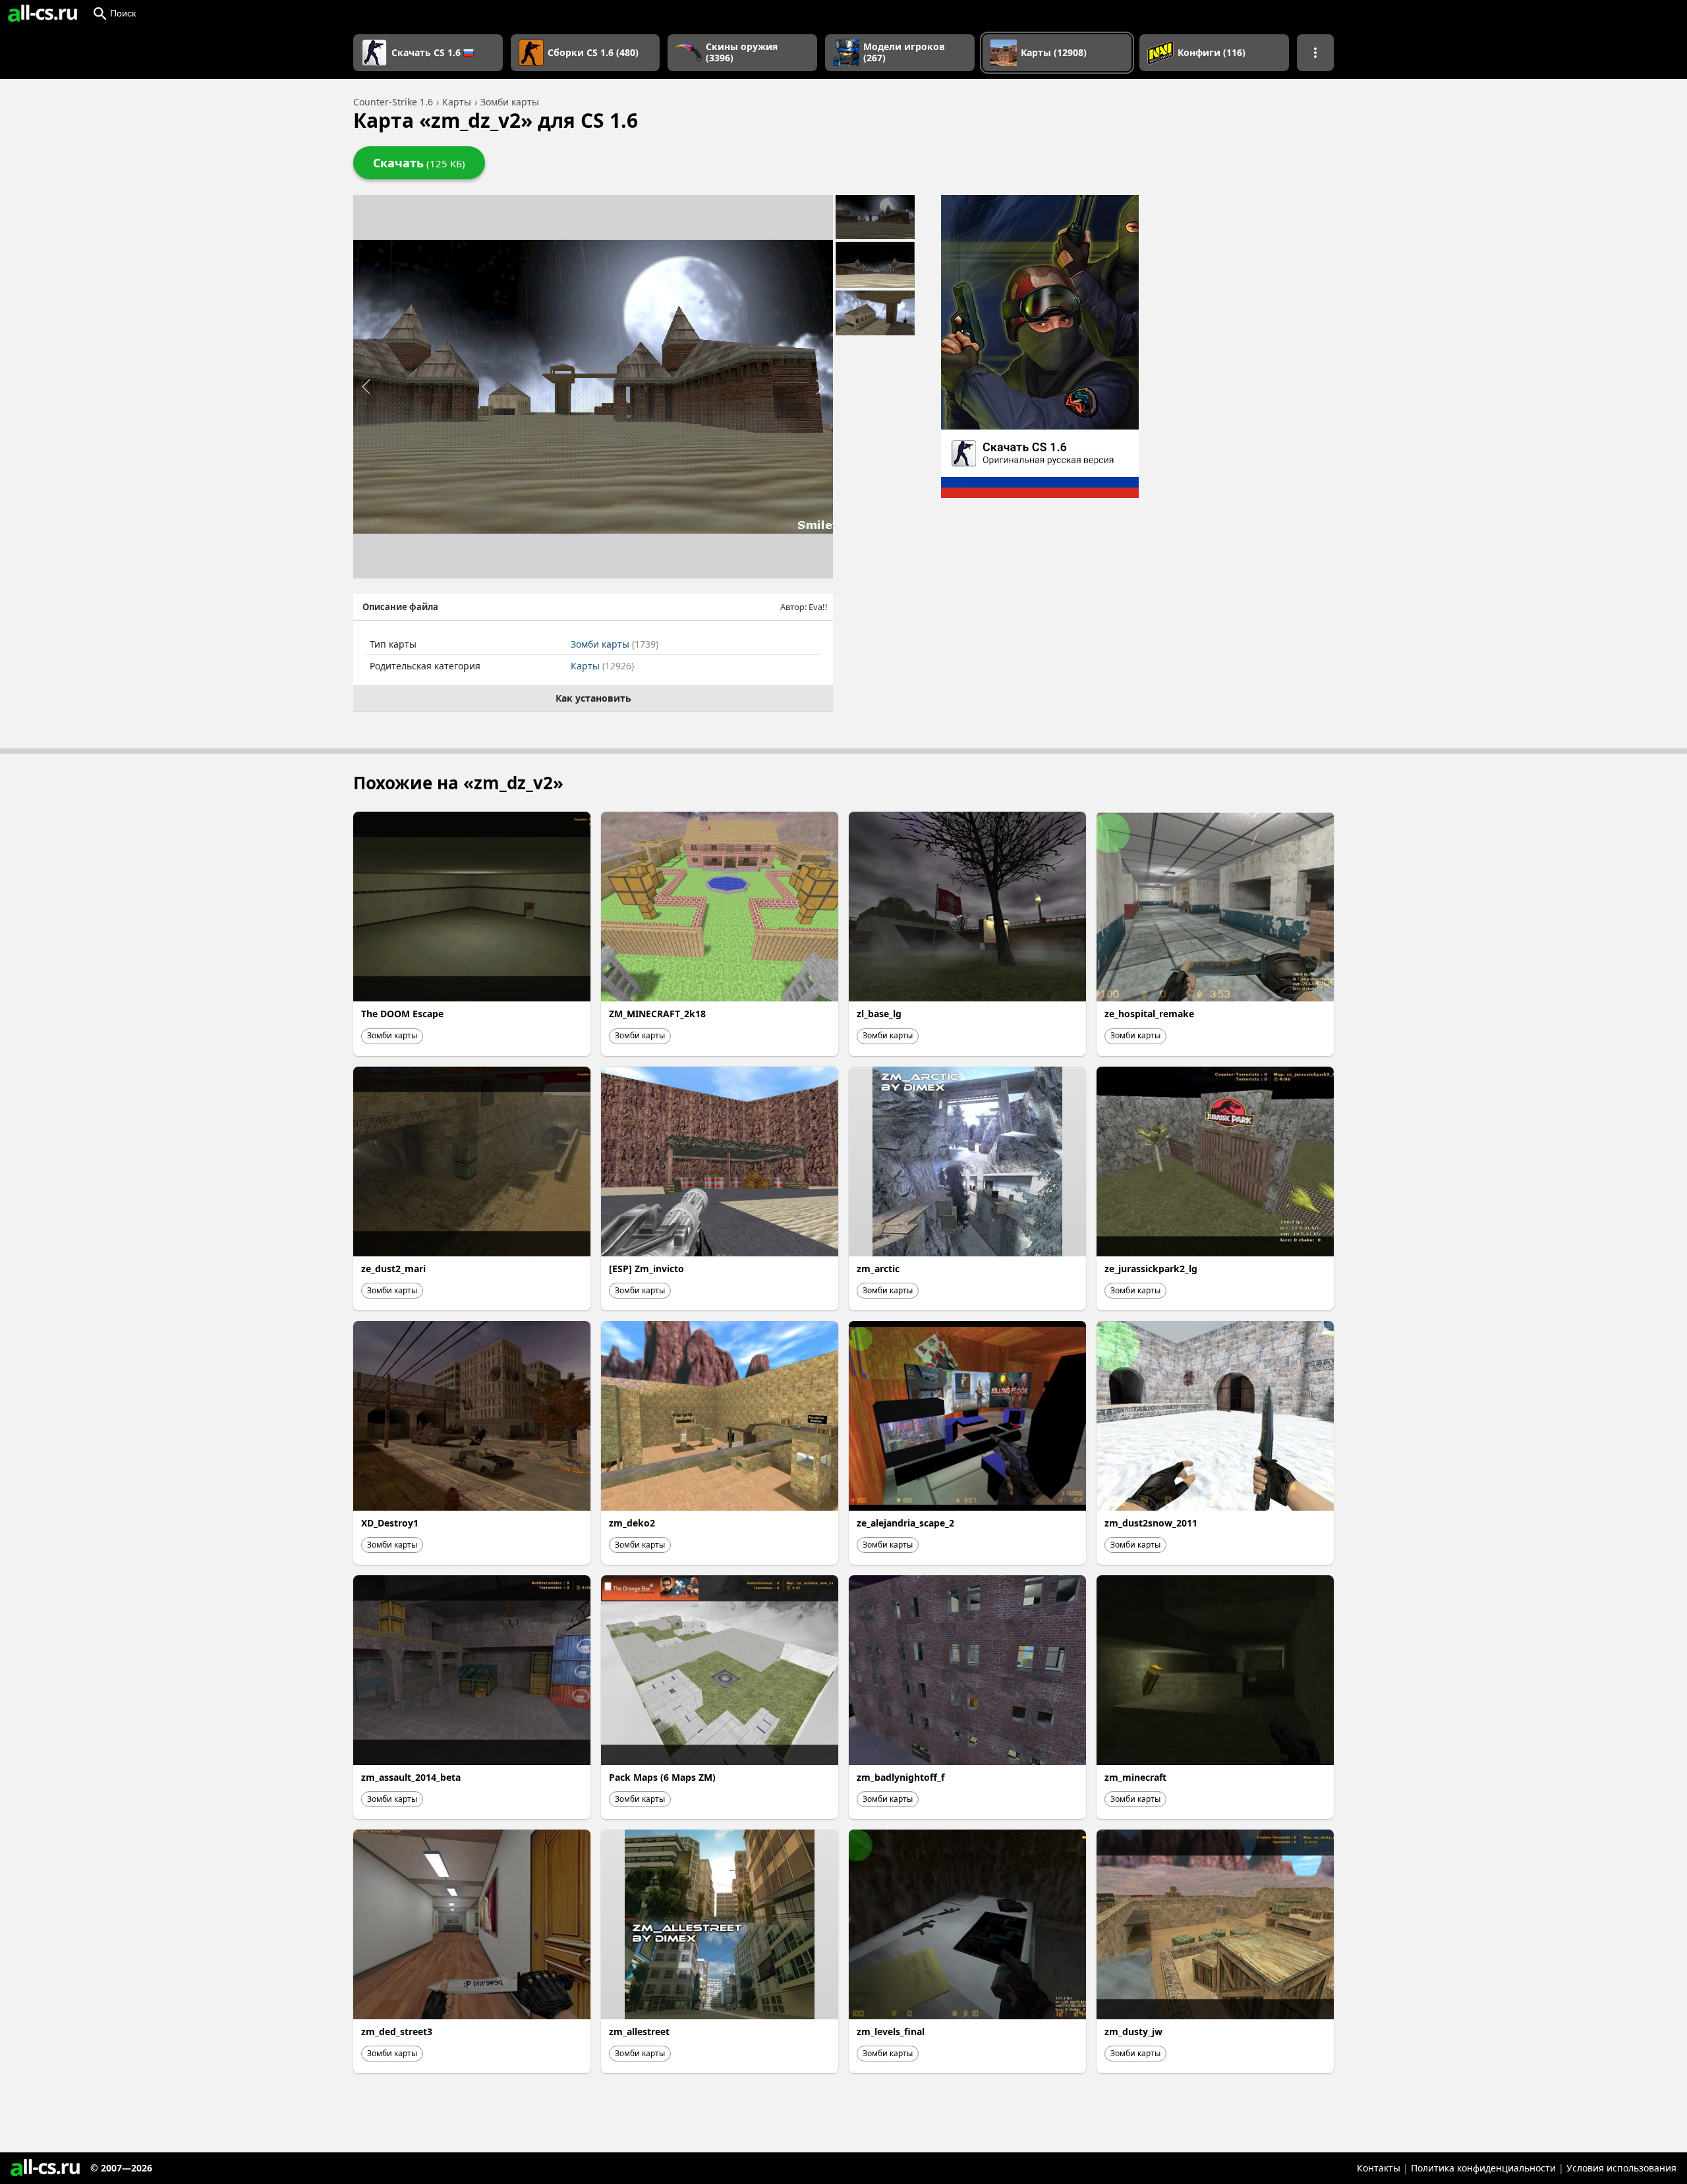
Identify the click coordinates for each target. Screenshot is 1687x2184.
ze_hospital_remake (1149, 1014)
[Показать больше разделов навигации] (1315, 53)
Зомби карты (615, 644)
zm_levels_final (891, 2031)
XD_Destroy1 (390, 1523)
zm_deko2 (632, 1523)
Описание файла (400, 607)
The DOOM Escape (402, 1014)
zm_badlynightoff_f (901, 1777)
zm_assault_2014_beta (411, 1777)
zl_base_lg (879, 1014)
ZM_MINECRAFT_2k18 (657, 1014)
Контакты (1379, 2168)
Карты (602, 666)
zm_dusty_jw (1133, 2031)
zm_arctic (878, 1269)
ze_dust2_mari (393, 1269)
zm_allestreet (639, 2031)
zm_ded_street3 (397, 2031)
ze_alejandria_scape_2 (905, 1523)
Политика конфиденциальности (1483, 2168)
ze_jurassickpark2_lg (1151, 1269)
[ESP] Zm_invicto (646, 1269)
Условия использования (1621, 2168)
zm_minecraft (1135, 1777)
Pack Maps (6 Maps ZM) (662, 1777)
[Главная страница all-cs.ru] (43, 13)
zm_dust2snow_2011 (1151, 1523)
